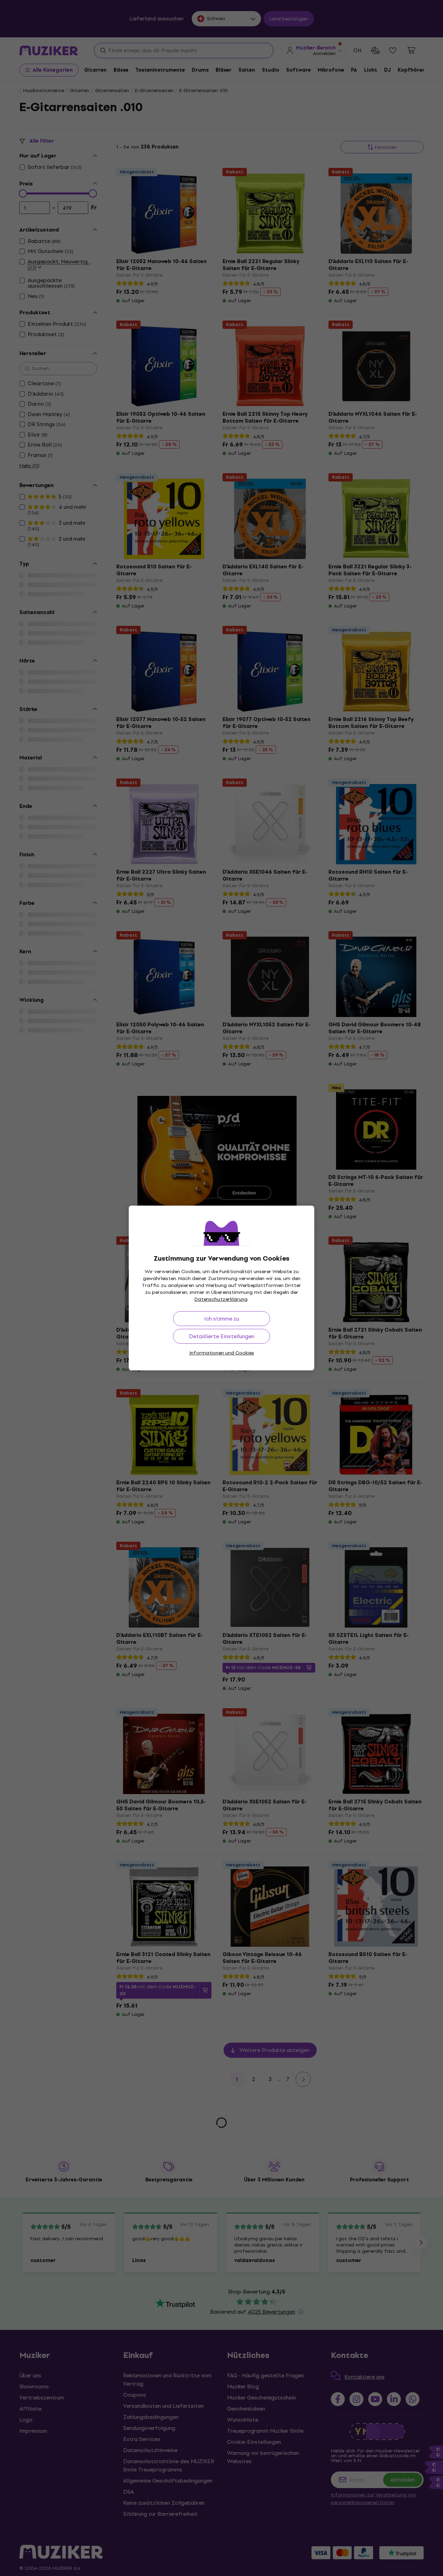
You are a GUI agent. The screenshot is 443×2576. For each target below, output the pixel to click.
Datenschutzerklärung (221, 1299)
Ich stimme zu (222, 1319)
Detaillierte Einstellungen (222, 1336)
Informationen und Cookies (222, 1353)
